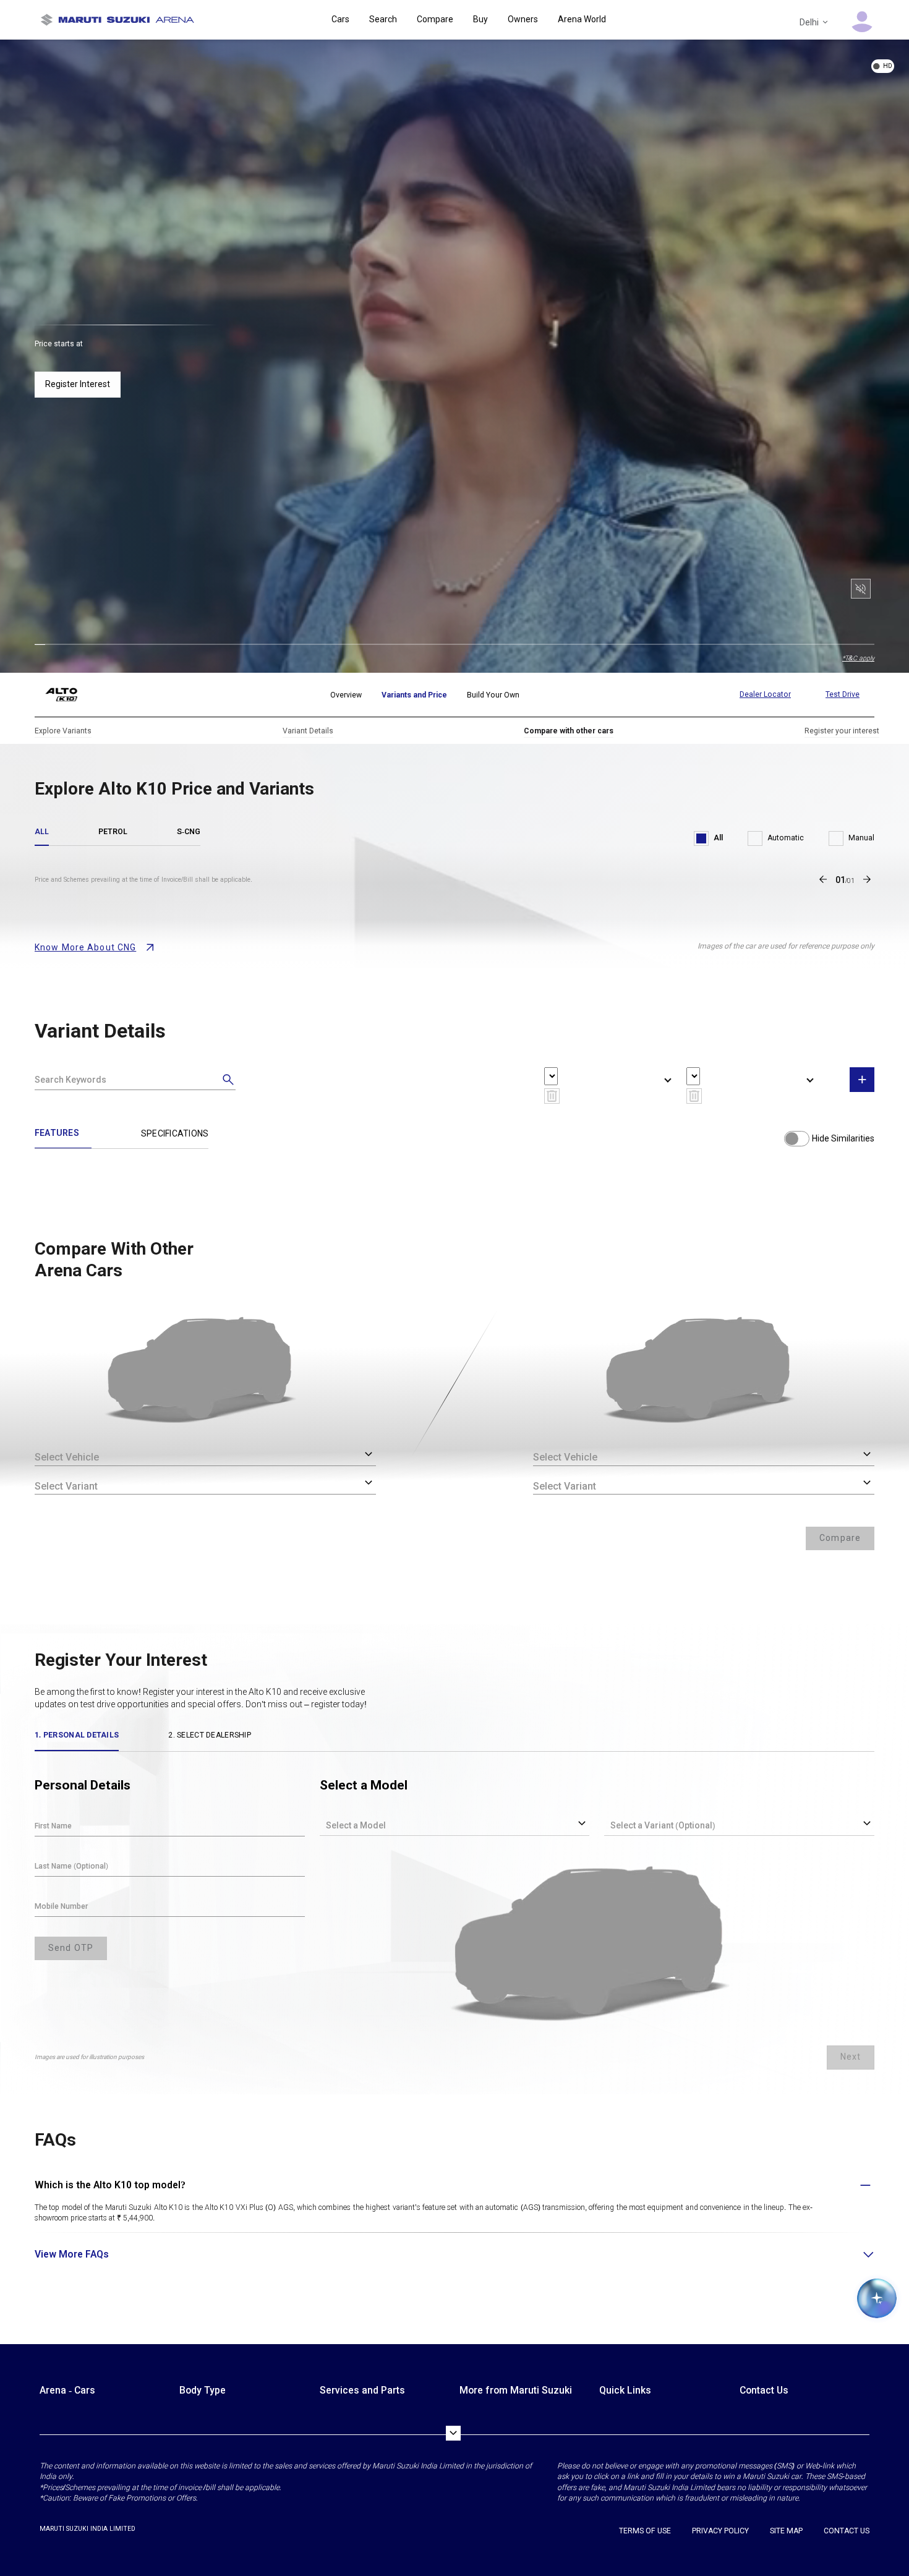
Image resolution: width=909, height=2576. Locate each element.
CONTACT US (847, 2531)
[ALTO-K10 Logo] (71, 695)
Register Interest (78, 384)
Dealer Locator (765, 694)
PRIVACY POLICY (720, 2531)
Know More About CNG (85, 947)
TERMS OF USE (645, 2531)
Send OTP (71, 1948)
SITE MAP (786, 2531)
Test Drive (843, 694)
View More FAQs (72, 2254)
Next (851, 2057)
